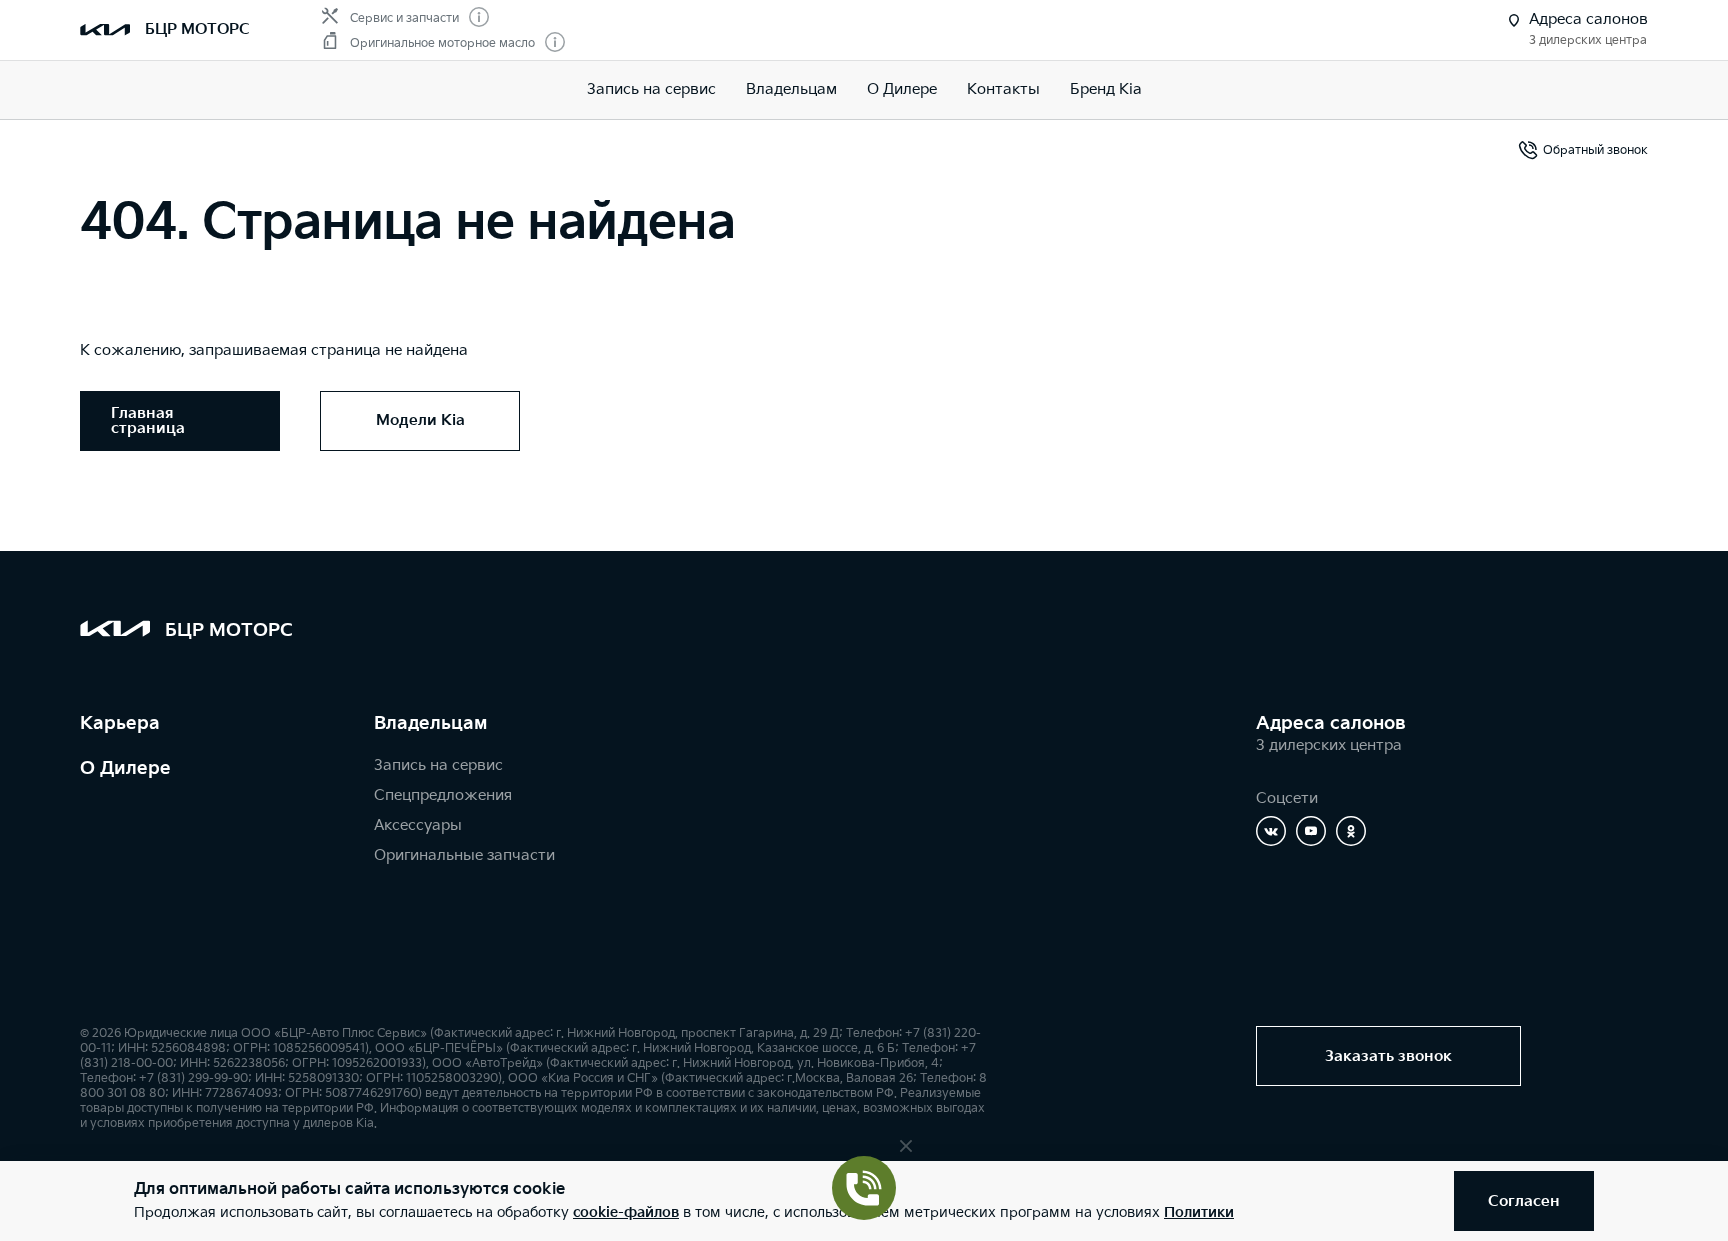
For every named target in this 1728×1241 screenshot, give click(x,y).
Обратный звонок (1595, 150)
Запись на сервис (651, 89)
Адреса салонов (1331, 723)
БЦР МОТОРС (197, 29)
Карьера (120, 723)
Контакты (1003, 89)
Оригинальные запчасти (464, 855)
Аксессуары (418, 825)
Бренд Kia (1106, 89)
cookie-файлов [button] (626, 1212)
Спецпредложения (443, 795)
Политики (1199, 1212)
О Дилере (125, 768)
